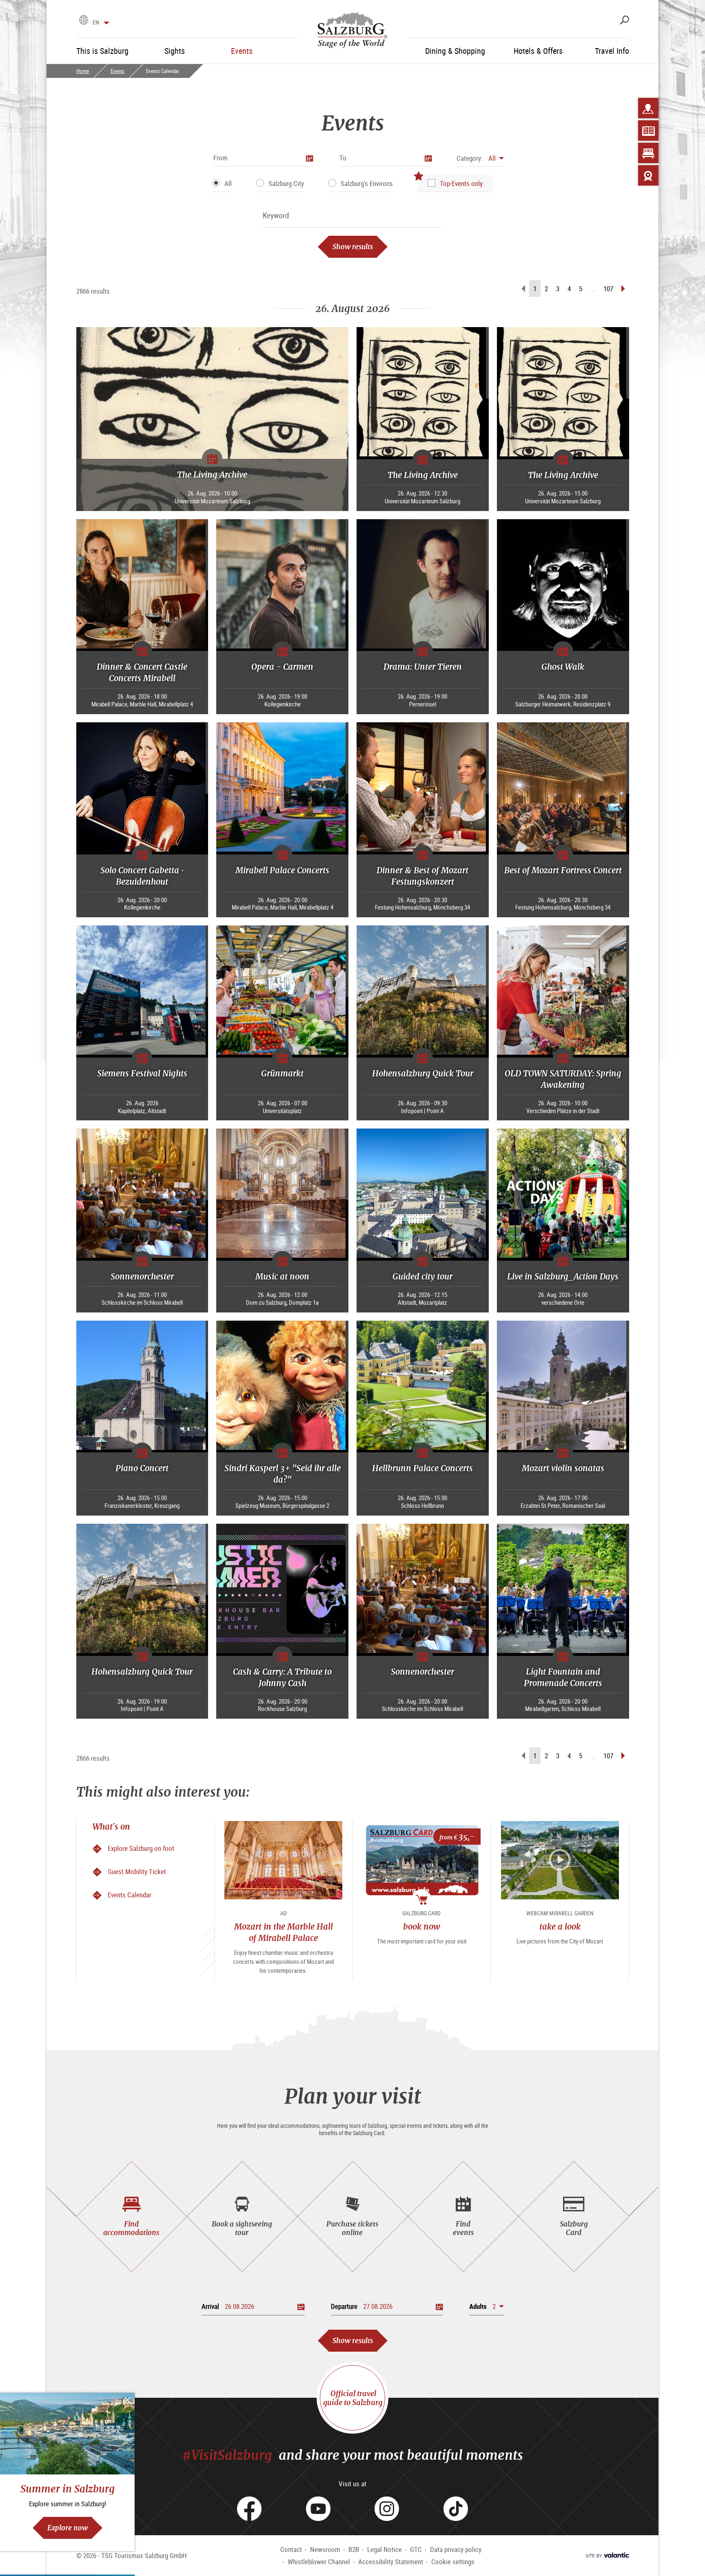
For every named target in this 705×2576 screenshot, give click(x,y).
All (228, 183)
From (221, 158)
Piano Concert (142, 1468)
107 (608, 289)
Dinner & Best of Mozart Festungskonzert (422, 876)
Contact (291, 2549)
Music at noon (282, 1276)
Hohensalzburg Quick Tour (423, 1073)
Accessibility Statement (391, 2562)
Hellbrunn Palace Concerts (422, 1468)
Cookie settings (453, 2562)
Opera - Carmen (282, 667)
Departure (344, 2306)
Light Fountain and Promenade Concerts (563, 1677)
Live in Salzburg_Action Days (563, 1276)
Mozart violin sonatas (563, 1468)
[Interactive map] (648, 108)
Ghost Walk (563, 667)
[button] (480, 158)
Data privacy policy (456, 2549)
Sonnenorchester (142, 1276)
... (593, 289)
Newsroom (325, 2549)
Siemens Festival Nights (142, 1073)
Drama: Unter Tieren (423, 667)
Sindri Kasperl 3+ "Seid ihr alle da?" (283, 1474)
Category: (470, 158)
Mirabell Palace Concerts (282, 870)
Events (117, 71)
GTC (416, 2549)
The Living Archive (212, 475)
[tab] (132, 2216)
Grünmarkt (282, 1073)
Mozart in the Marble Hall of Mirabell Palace (284, 1932)
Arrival (210, 2306)
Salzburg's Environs (367, 183)
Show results (353, 247)
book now (422, 1926)
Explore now (68, 2528)
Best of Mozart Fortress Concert (563, 870)
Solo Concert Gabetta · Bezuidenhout (142, 876)
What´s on (111, 1827)
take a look (560, 1926)
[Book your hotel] (648, 153)
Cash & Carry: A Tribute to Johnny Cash (282, 1677)
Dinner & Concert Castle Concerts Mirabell (142, 672)
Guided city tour (422, 1276)
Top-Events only (461, 183)
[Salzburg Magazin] (648, 131)
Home (83, 71)
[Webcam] (648, 175)
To (343, 158)
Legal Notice (385, 2549)
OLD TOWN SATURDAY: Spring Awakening (563, 1079)
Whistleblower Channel (319, 2562)
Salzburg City (286, 183)
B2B (354, 2549)
